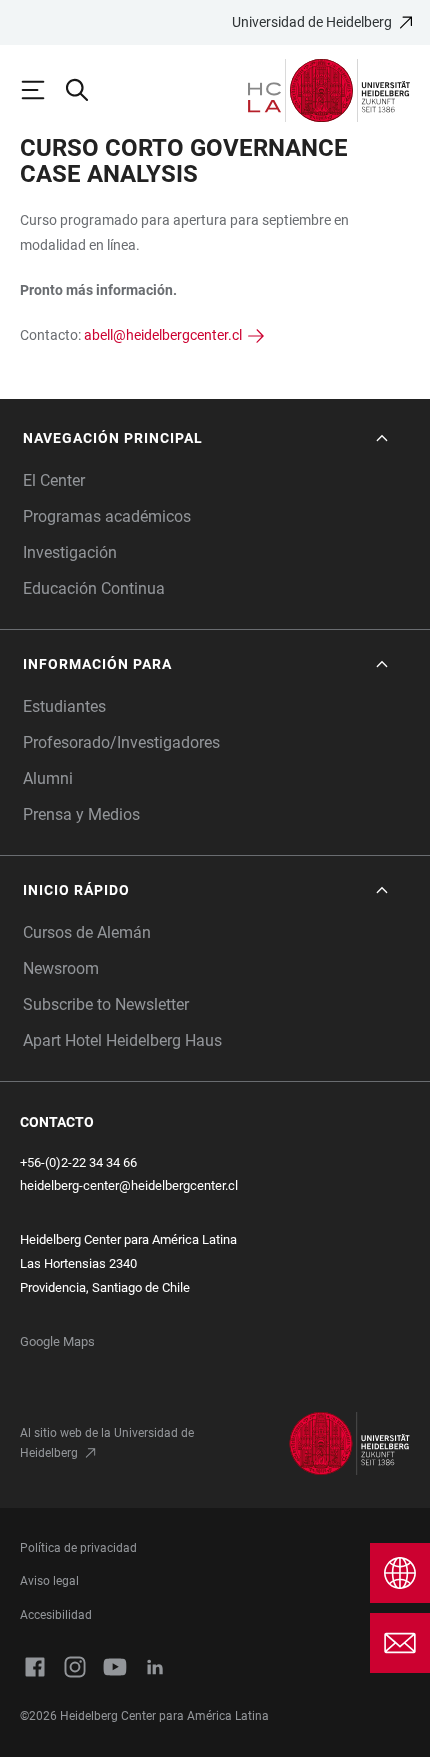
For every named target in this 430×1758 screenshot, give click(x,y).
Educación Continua (94, 588)
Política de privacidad (78, 1548)
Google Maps (57, 1341)
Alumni (48, 778)
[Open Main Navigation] (42, 90)
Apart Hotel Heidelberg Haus (122, 1040)
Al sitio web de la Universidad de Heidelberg (107, 1443)
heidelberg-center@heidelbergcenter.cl (129, 1185)
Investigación (70, 552)
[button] (207, 438)
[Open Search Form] (86, 90)
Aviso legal (49, 1581)
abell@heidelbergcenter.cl (163, 335)
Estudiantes (64, 706)
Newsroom (61, 968)
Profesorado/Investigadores (121, 742)
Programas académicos (107, 516)
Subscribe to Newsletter (106, 1004)
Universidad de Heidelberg (312, 22)
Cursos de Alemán (87, 932)
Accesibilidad (56, 1615)
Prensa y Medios (81, 814)
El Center (54, 480)
